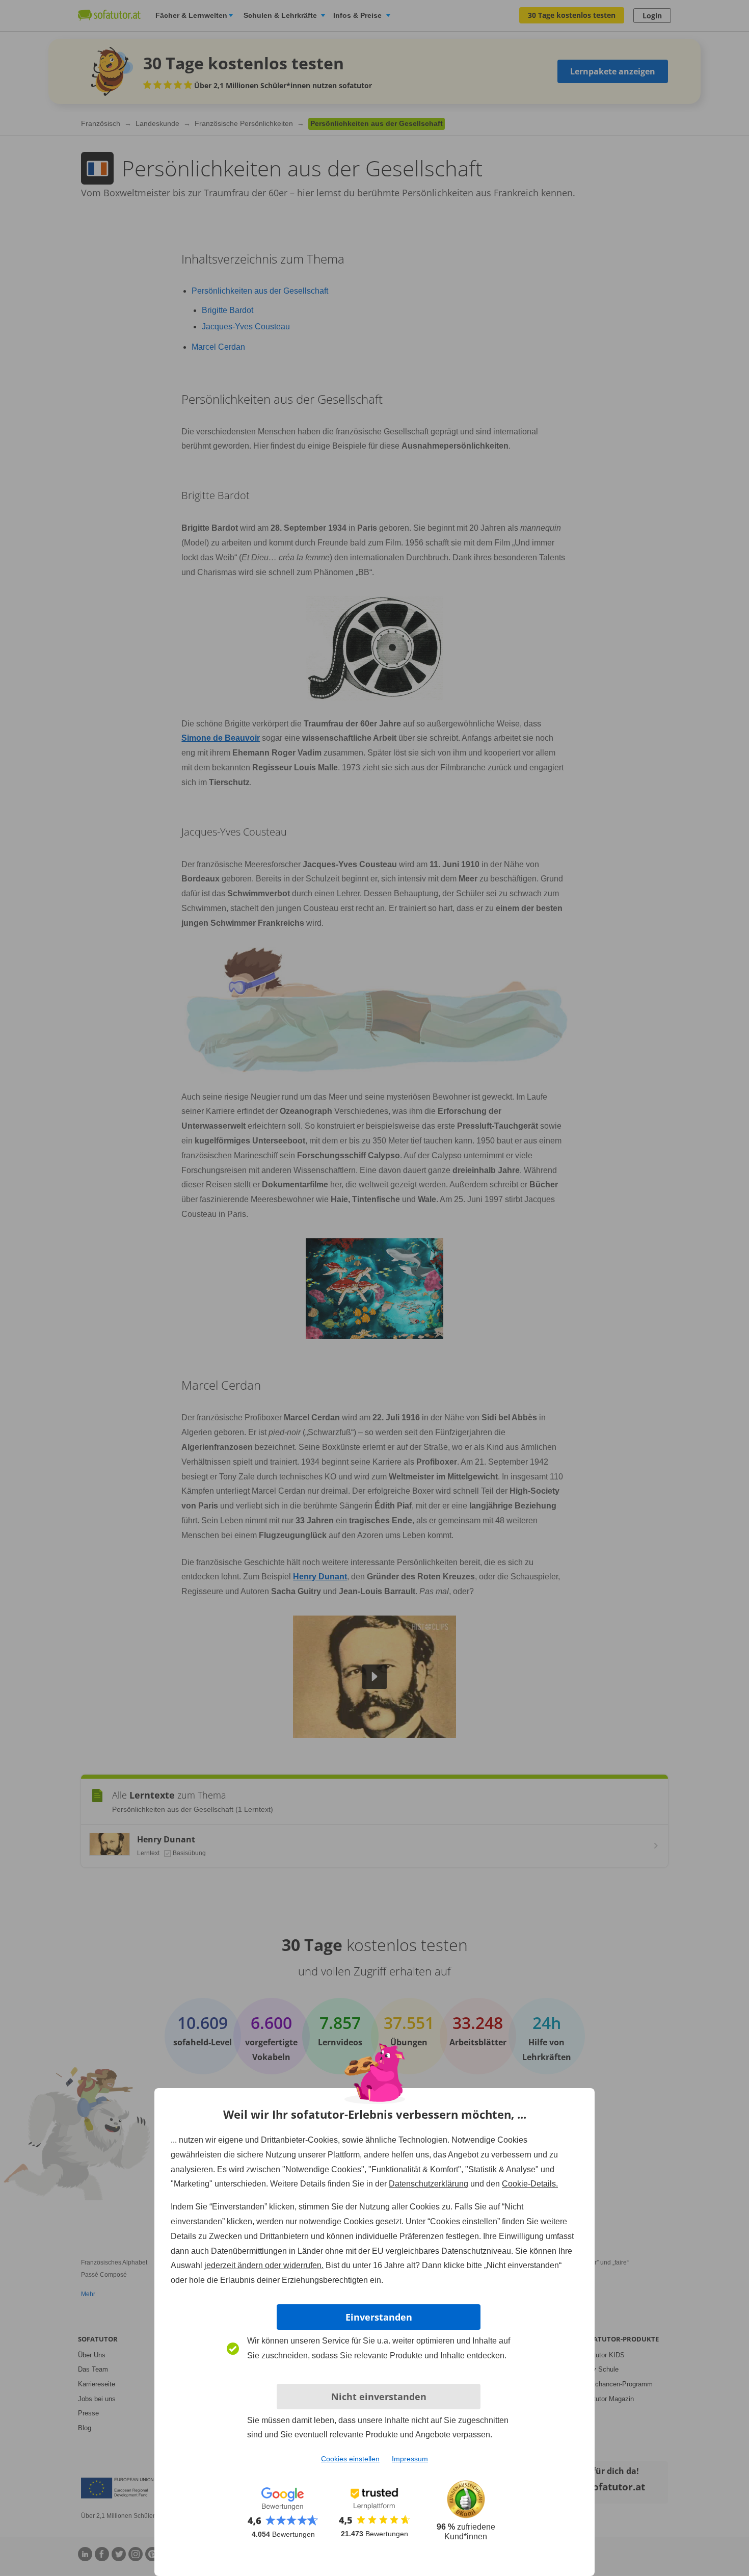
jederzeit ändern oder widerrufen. (264, 2265)
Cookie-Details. (530, 2184)
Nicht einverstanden (379, 2397)
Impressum (410, 2459)
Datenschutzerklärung (429, 2184)
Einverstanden (379, 2317)
